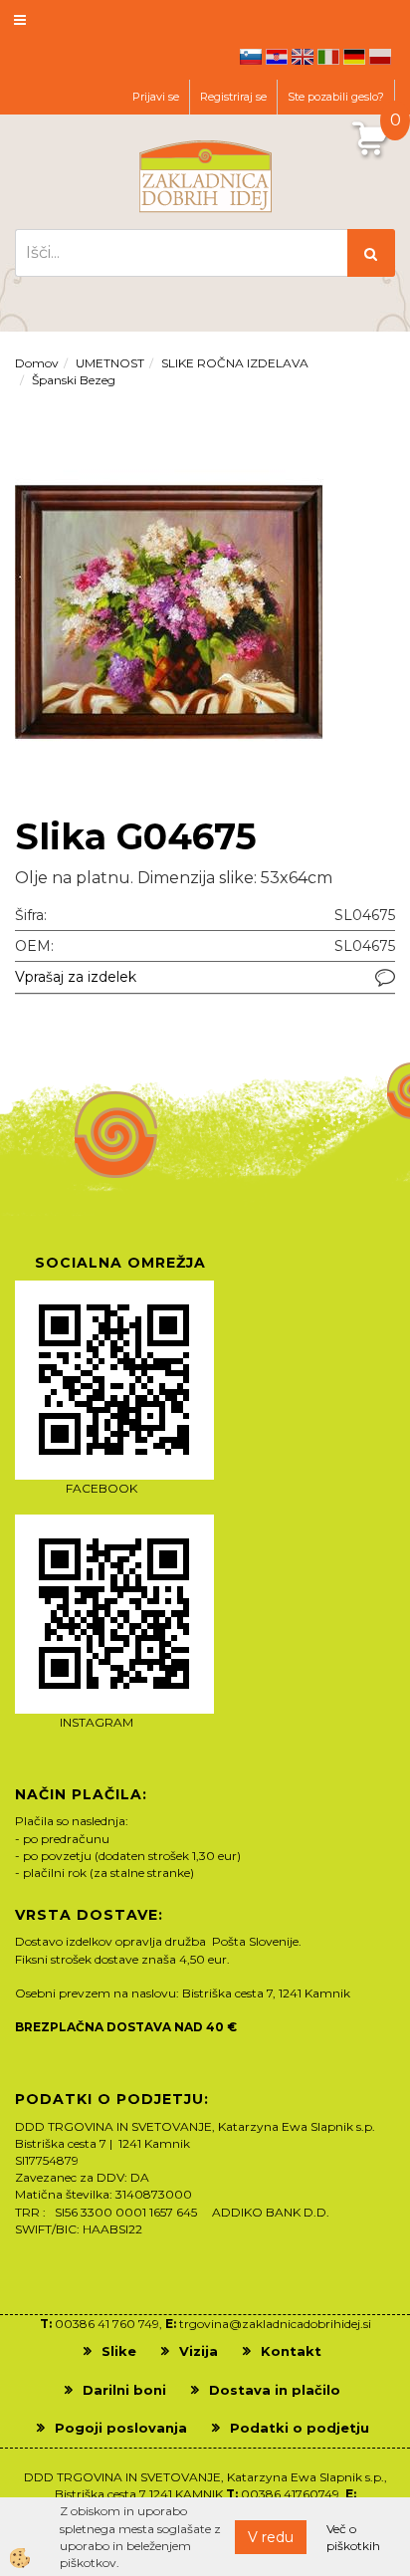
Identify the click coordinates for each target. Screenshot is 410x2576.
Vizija (199, 2351)
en (303, 57)
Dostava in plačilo (275, 2390)
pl (380, 57)
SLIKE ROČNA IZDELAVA (235, 363)
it (328, 57)
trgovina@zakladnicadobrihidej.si (275, 2324)
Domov (37, 363)
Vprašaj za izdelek (76, 977)
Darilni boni (124, 2390)
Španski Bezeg (74, 380)
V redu (271, 2537)
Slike (119, 2351)
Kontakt (291, 2351)
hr (277, 57)
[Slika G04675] (169, 610)
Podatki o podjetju (300, 2428)
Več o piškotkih (353, 2537)
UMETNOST (110, 363)
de (354, 57)
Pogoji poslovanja (121, 2428)
